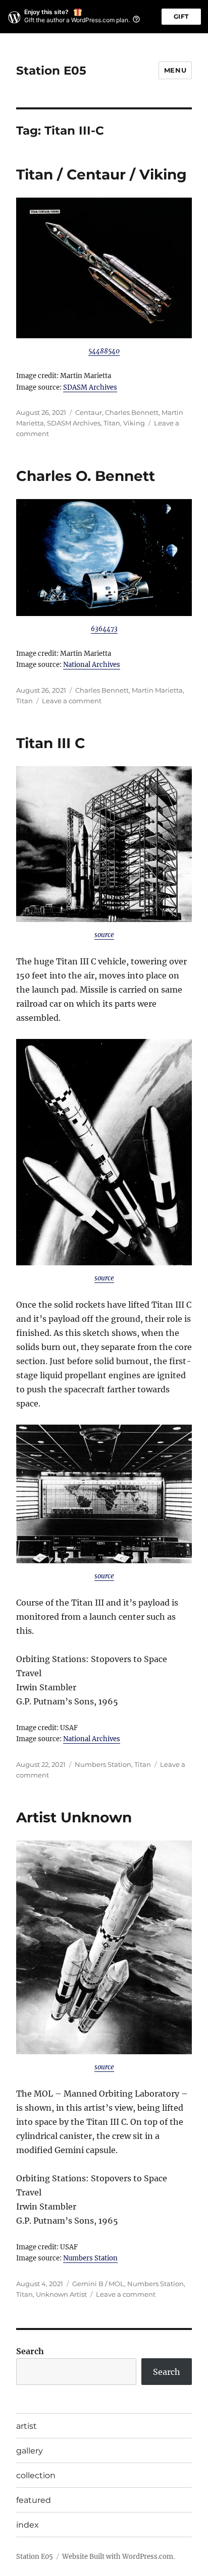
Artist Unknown (74, 1817)
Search (30, 2351)
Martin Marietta (157, 690)
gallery (30, 2451)
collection (36, 2475)
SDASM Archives (90, 387)
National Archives (92, 665)
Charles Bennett (132, 412)
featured (34, 2500)
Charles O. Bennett (86, 476)
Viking (134, 423)
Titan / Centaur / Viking (101, 174)
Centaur (89, 412)
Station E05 (51, 71)
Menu (175, 70)
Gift (181, 16)
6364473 (104, 629)
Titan (112, 423)
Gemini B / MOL (98, 2284)
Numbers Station (103, 1764)
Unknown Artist (61, 2294)
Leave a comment (72, 701)
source (104, 935)
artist (27, 2426)
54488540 (104, 351)
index (28, 2525)
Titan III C (51, 743)
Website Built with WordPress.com (118, 2557)
